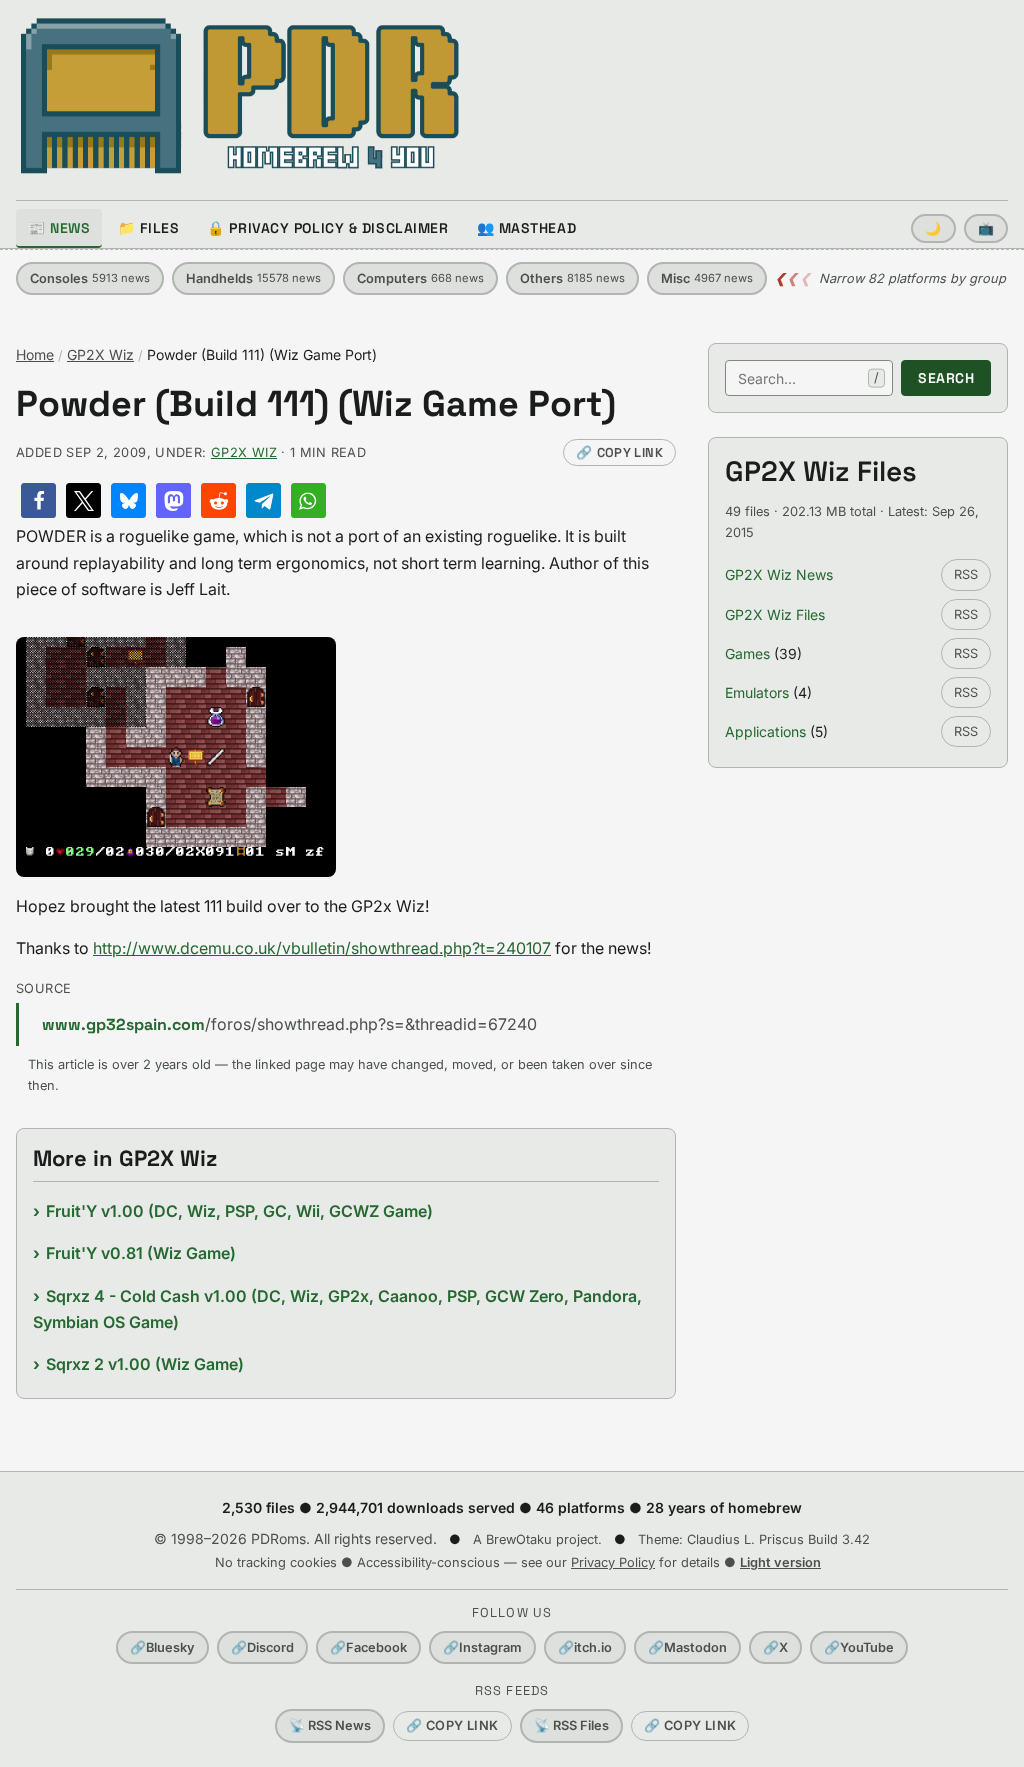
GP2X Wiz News (779, 574)
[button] (38, 500)
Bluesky (162, 1647)
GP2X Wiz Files (775, 614)
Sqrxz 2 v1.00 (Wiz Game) (145, 1364)
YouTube (859, 1647)
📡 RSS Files (571, 1725)
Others (572, 278)
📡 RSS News (330, 1725)
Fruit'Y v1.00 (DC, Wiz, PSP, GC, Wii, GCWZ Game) (239, 1211)
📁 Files (148, 228)
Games (747, 653)
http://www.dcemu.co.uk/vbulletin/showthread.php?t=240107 (322, 948)
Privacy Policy (613, 1562)
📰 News (59, 228)
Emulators (757, 692)
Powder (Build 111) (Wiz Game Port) (316, 404)
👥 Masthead (527, 228)
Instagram (482, 1647)
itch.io (585, 1647)
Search (946, 378)
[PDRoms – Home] (240, 96)
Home (35, 354)
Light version (780, 1562)
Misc (707, 278)
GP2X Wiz (100, 354)
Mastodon (687, 1647)
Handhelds (253, 278)
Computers (420, 278)
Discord (262, 1647)
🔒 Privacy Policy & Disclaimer (327, 228)
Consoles (90, 278)
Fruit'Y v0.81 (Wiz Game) (141, 1253)
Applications (765, 731)
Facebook (368, 1647)
